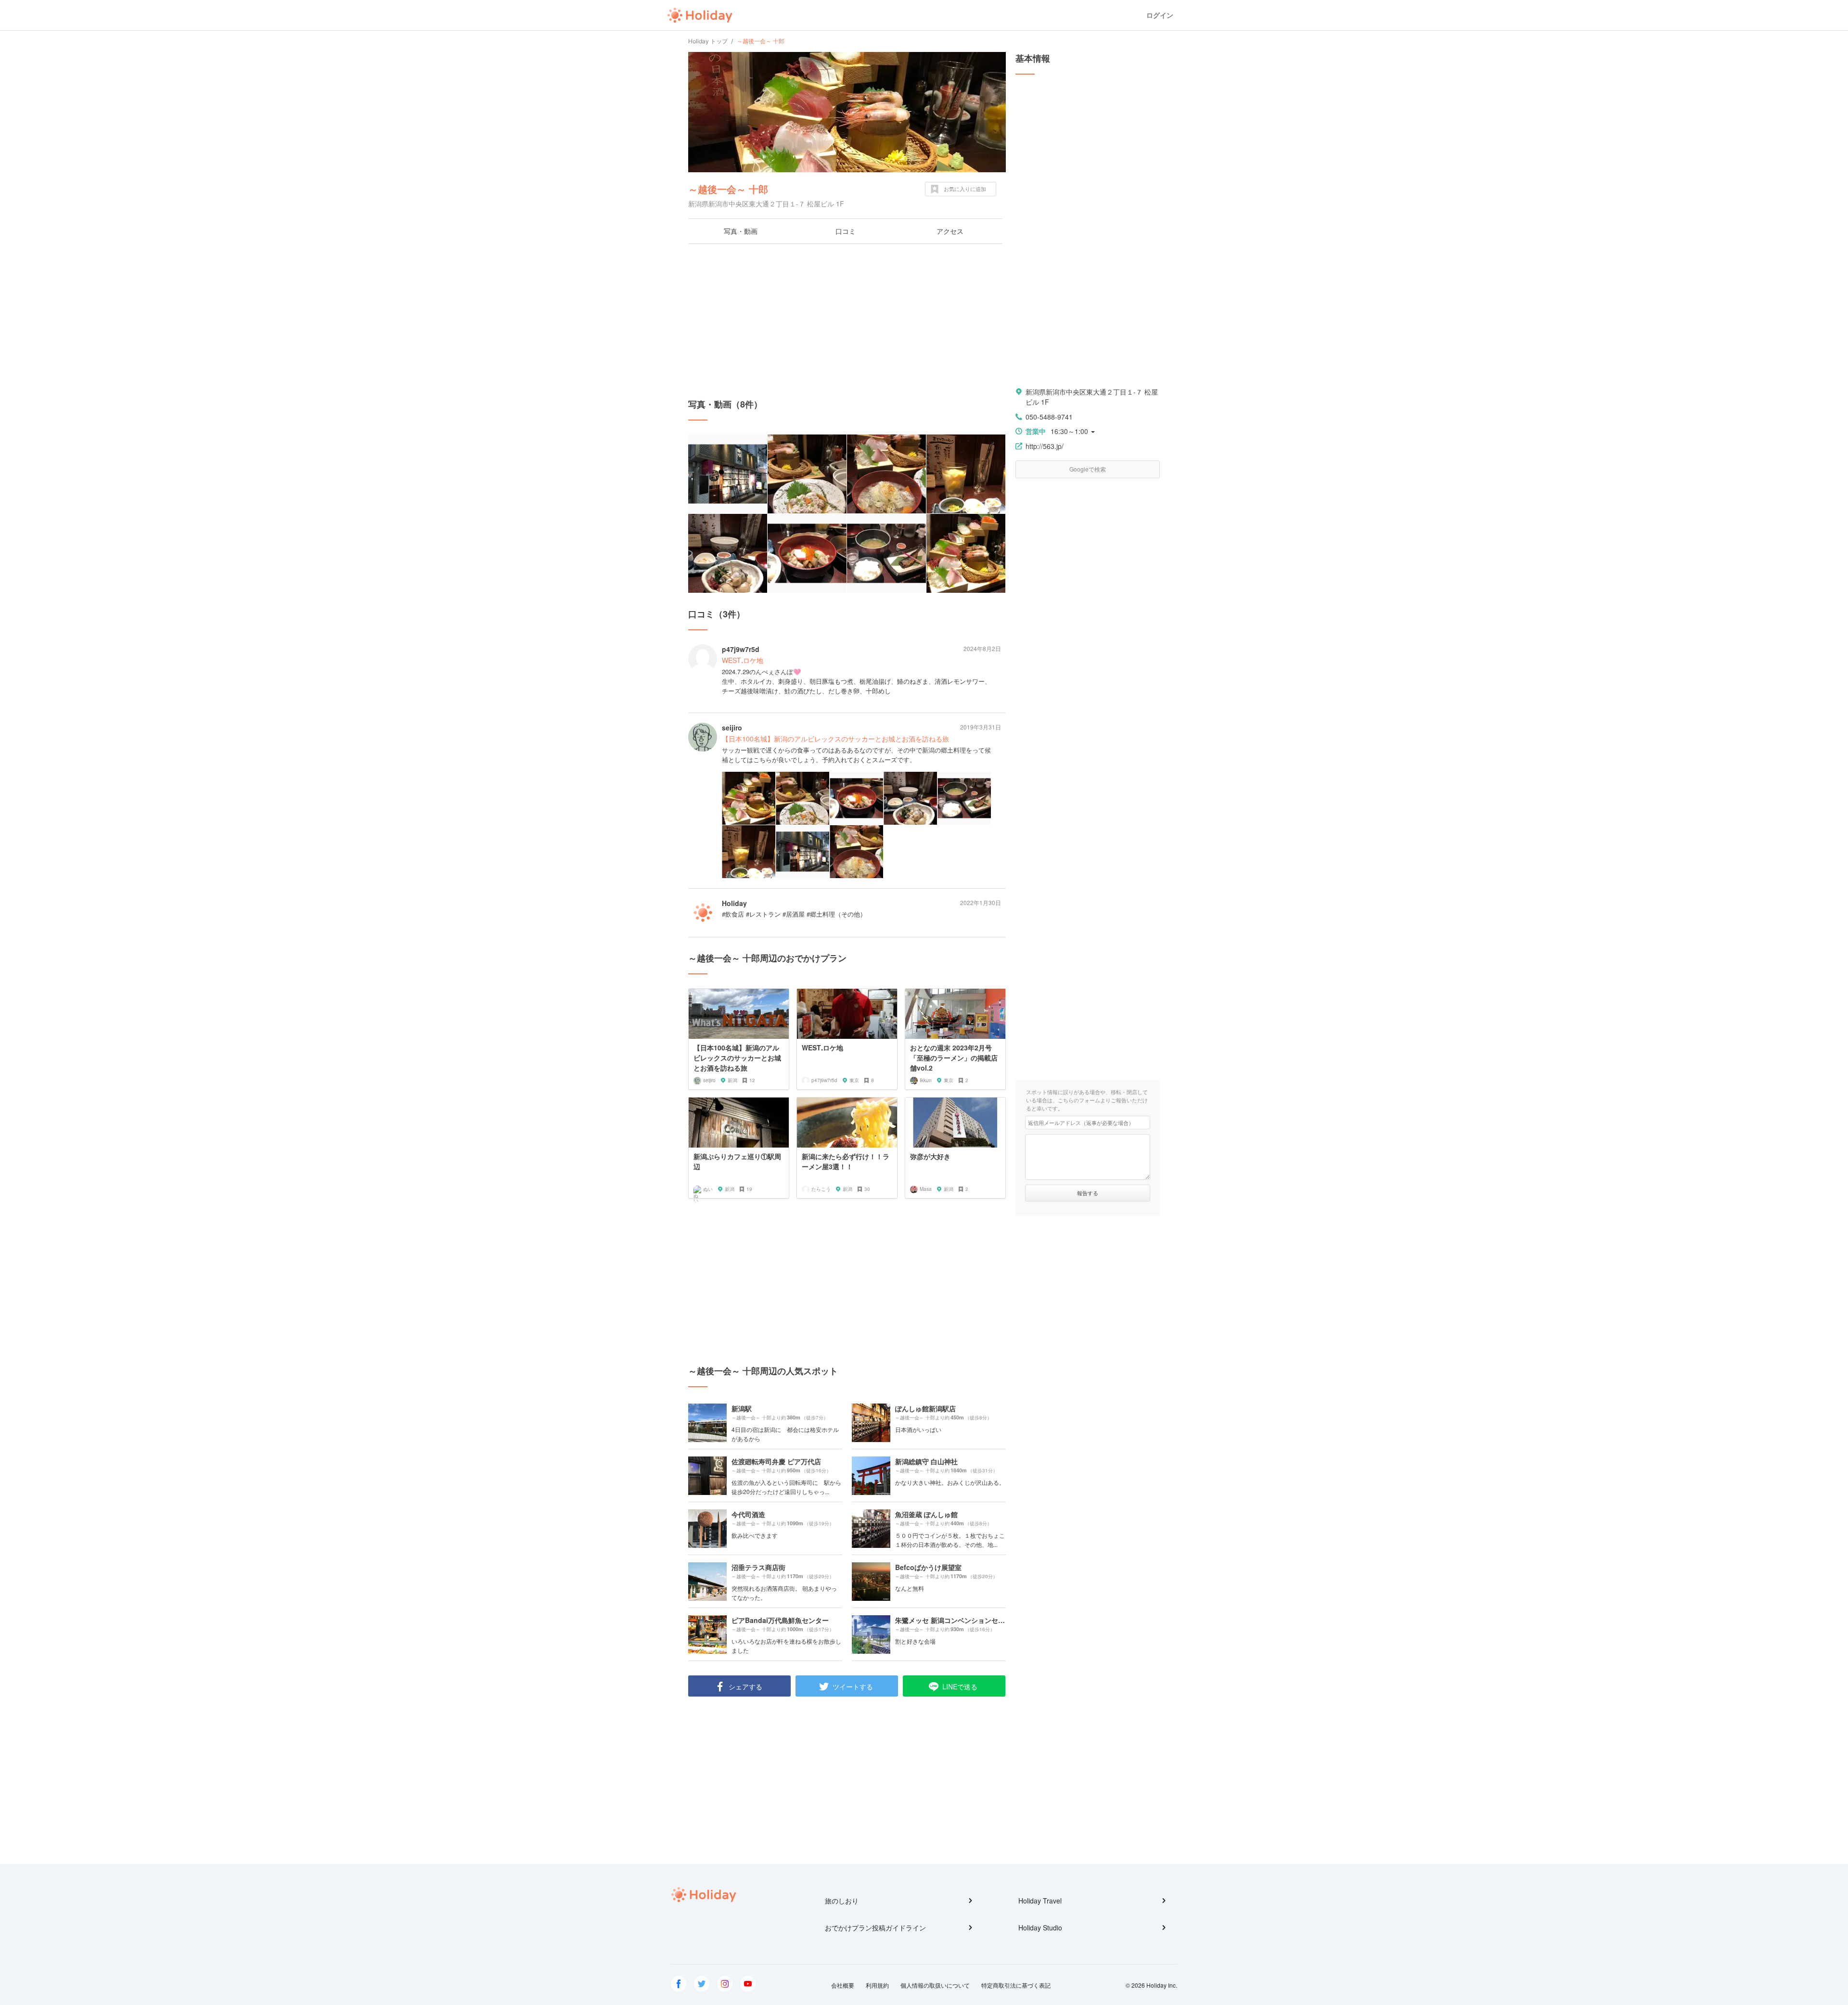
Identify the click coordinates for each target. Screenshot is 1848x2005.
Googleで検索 (1088, 469)
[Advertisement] (847, 321)
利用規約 (877, 1985)
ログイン (1160, 15)
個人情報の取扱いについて (935, 1985)
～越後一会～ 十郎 (728, 189)
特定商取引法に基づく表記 (1016, 1985)
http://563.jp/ (1045, 446)
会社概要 (843, 1985)
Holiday (700, 15)
